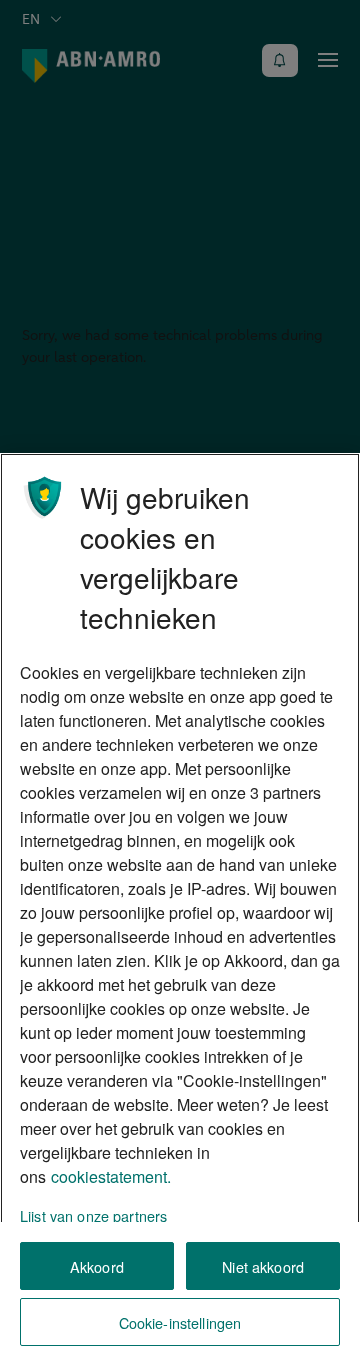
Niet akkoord (263, 1266)
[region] (180, 909)
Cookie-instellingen (180, 1322)
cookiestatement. (111, 1176)
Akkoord (97, 1266)
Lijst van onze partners (93, 1215)
